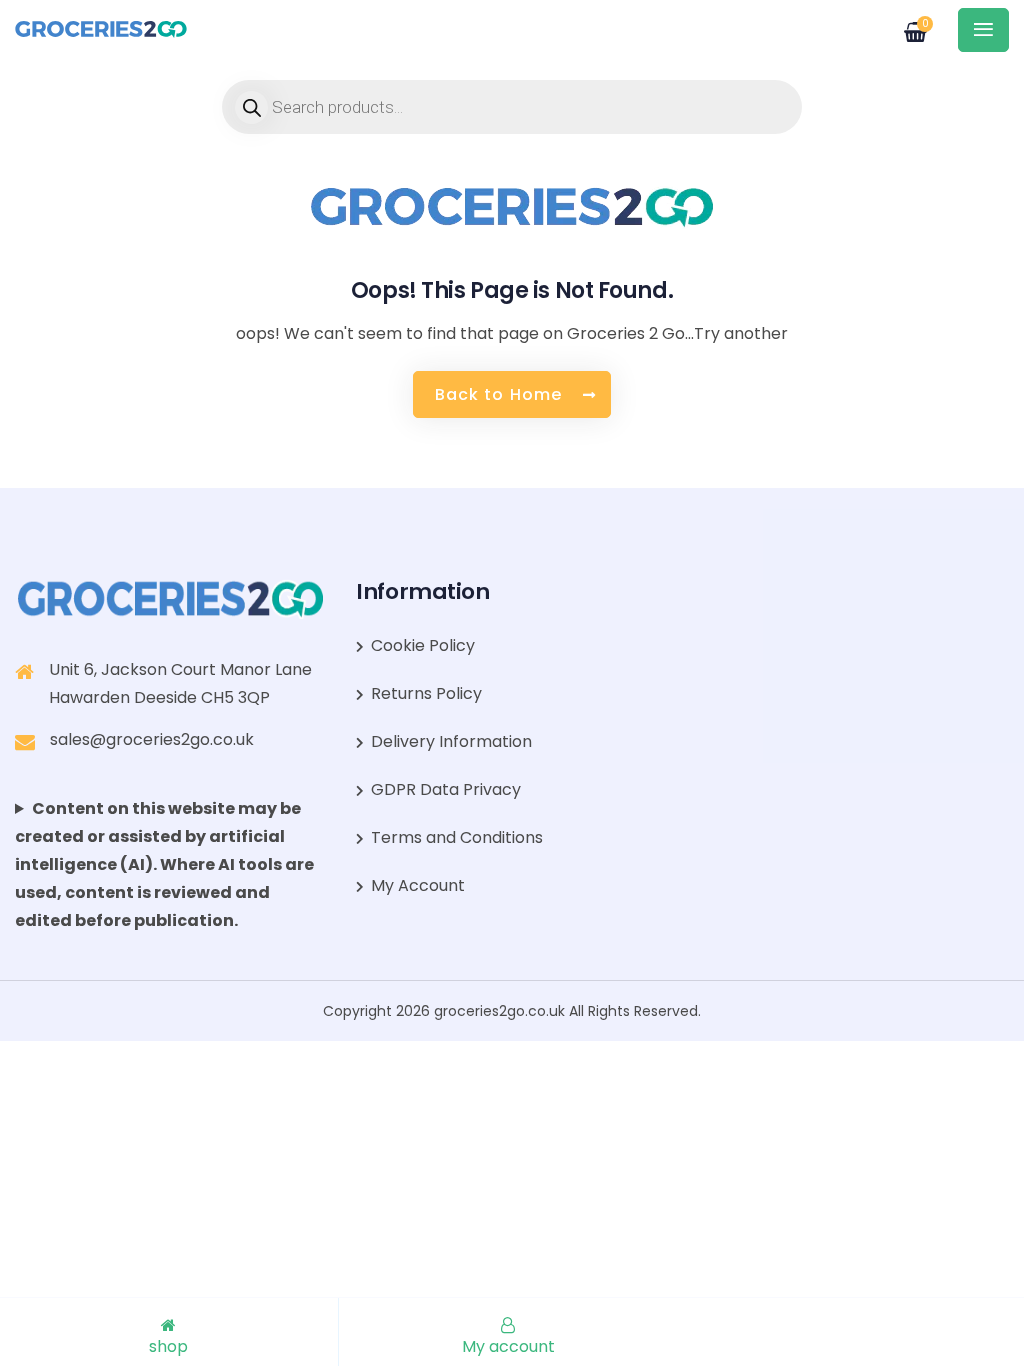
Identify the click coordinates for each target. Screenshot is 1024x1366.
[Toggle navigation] (983, 30)
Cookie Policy (423, 645)
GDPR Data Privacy (446, 789)
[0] (904, 25)
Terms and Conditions (457, 837)
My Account (418, 885)
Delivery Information (451, 741)
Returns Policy (426, 693)
